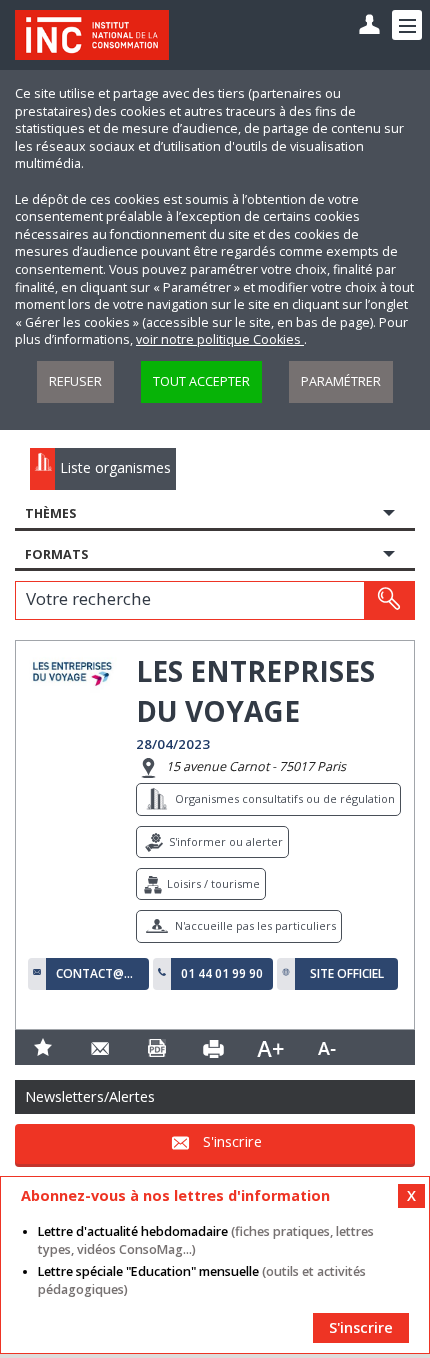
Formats (56, 554)
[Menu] (407, 25)
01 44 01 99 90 (222, 974)
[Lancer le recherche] (389, 600)
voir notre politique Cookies (220, 339)
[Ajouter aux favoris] (43, 1047)
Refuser (75, 381)
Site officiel (347, 974)
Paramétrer (341, 381)
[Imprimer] (213, 1047)
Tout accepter (201, 381)
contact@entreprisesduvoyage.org (97, 974)
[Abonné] (369, 25)
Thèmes (50, 513)
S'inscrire (232, 1142)
